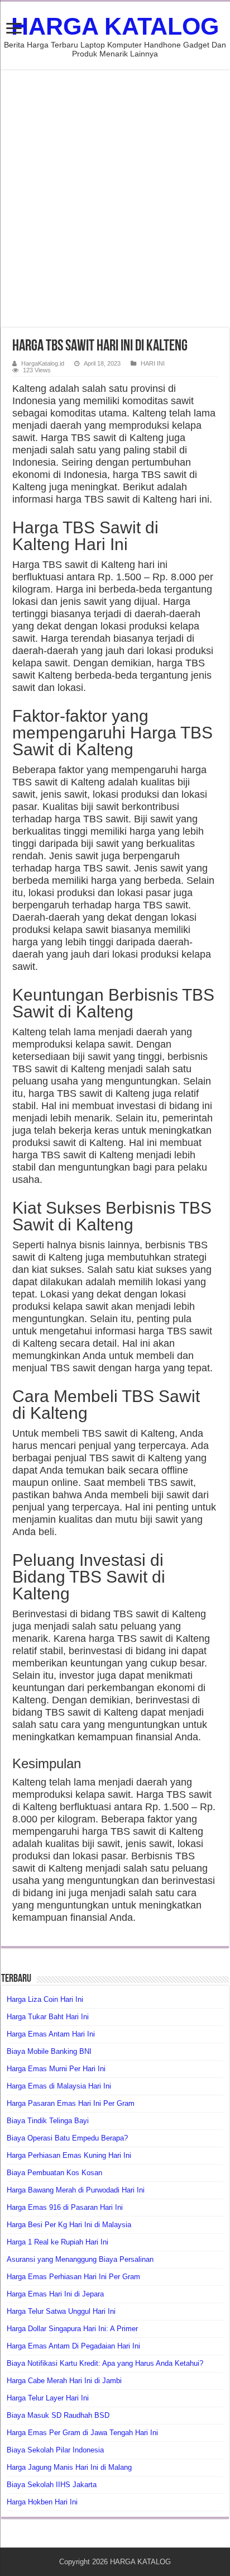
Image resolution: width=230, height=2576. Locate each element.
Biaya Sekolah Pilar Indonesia (55, 2450)
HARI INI (153, 363)
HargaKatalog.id (43, 363)
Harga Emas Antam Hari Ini (51, 2034)
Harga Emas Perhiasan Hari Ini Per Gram (73, 2277)
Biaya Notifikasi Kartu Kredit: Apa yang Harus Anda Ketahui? (105, 2363)
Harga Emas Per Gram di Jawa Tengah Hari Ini (82, 2433)
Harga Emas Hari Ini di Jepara (55, 2294)
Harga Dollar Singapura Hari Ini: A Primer (72, 2329)
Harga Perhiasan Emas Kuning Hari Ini (69, 2155)
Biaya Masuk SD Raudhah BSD (58, 2415)
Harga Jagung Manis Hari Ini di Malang (69, 2467)
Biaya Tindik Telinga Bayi (48, 2121)
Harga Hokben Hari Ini (42, 2502)
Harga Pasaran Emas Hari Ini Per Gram (71, 2103)
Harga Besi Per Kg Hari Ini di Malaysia (69, 2225)
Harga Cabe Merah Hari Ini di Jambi (64, 2381)
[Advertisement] (115, 198)
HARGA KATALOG (115, 26)
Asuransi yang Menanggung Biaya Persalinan (80, 2259)
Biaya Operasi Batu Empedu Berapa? (67, 2138)
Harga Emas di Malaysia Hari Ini (59, 2086)
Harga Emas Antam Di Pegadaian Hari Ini (73, 2346)
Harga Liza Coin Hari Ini (45, 1999)
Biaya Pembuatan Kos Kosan (54, 2173)
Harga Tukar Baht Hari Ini (48, 2017)
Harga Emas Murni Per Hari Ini (56, 2069)
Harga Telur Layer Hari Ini (48, 2398)
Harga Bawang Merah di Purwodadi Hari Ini (76, 2190)
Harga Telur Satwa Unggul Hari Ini (61, 2311)
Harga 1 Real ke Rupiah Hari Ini (57, 2242)
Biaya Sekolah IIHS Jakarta (52, 2485)
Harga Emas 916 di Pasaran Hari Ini (65, 2207)
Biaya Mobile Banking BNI (49, 2051)
